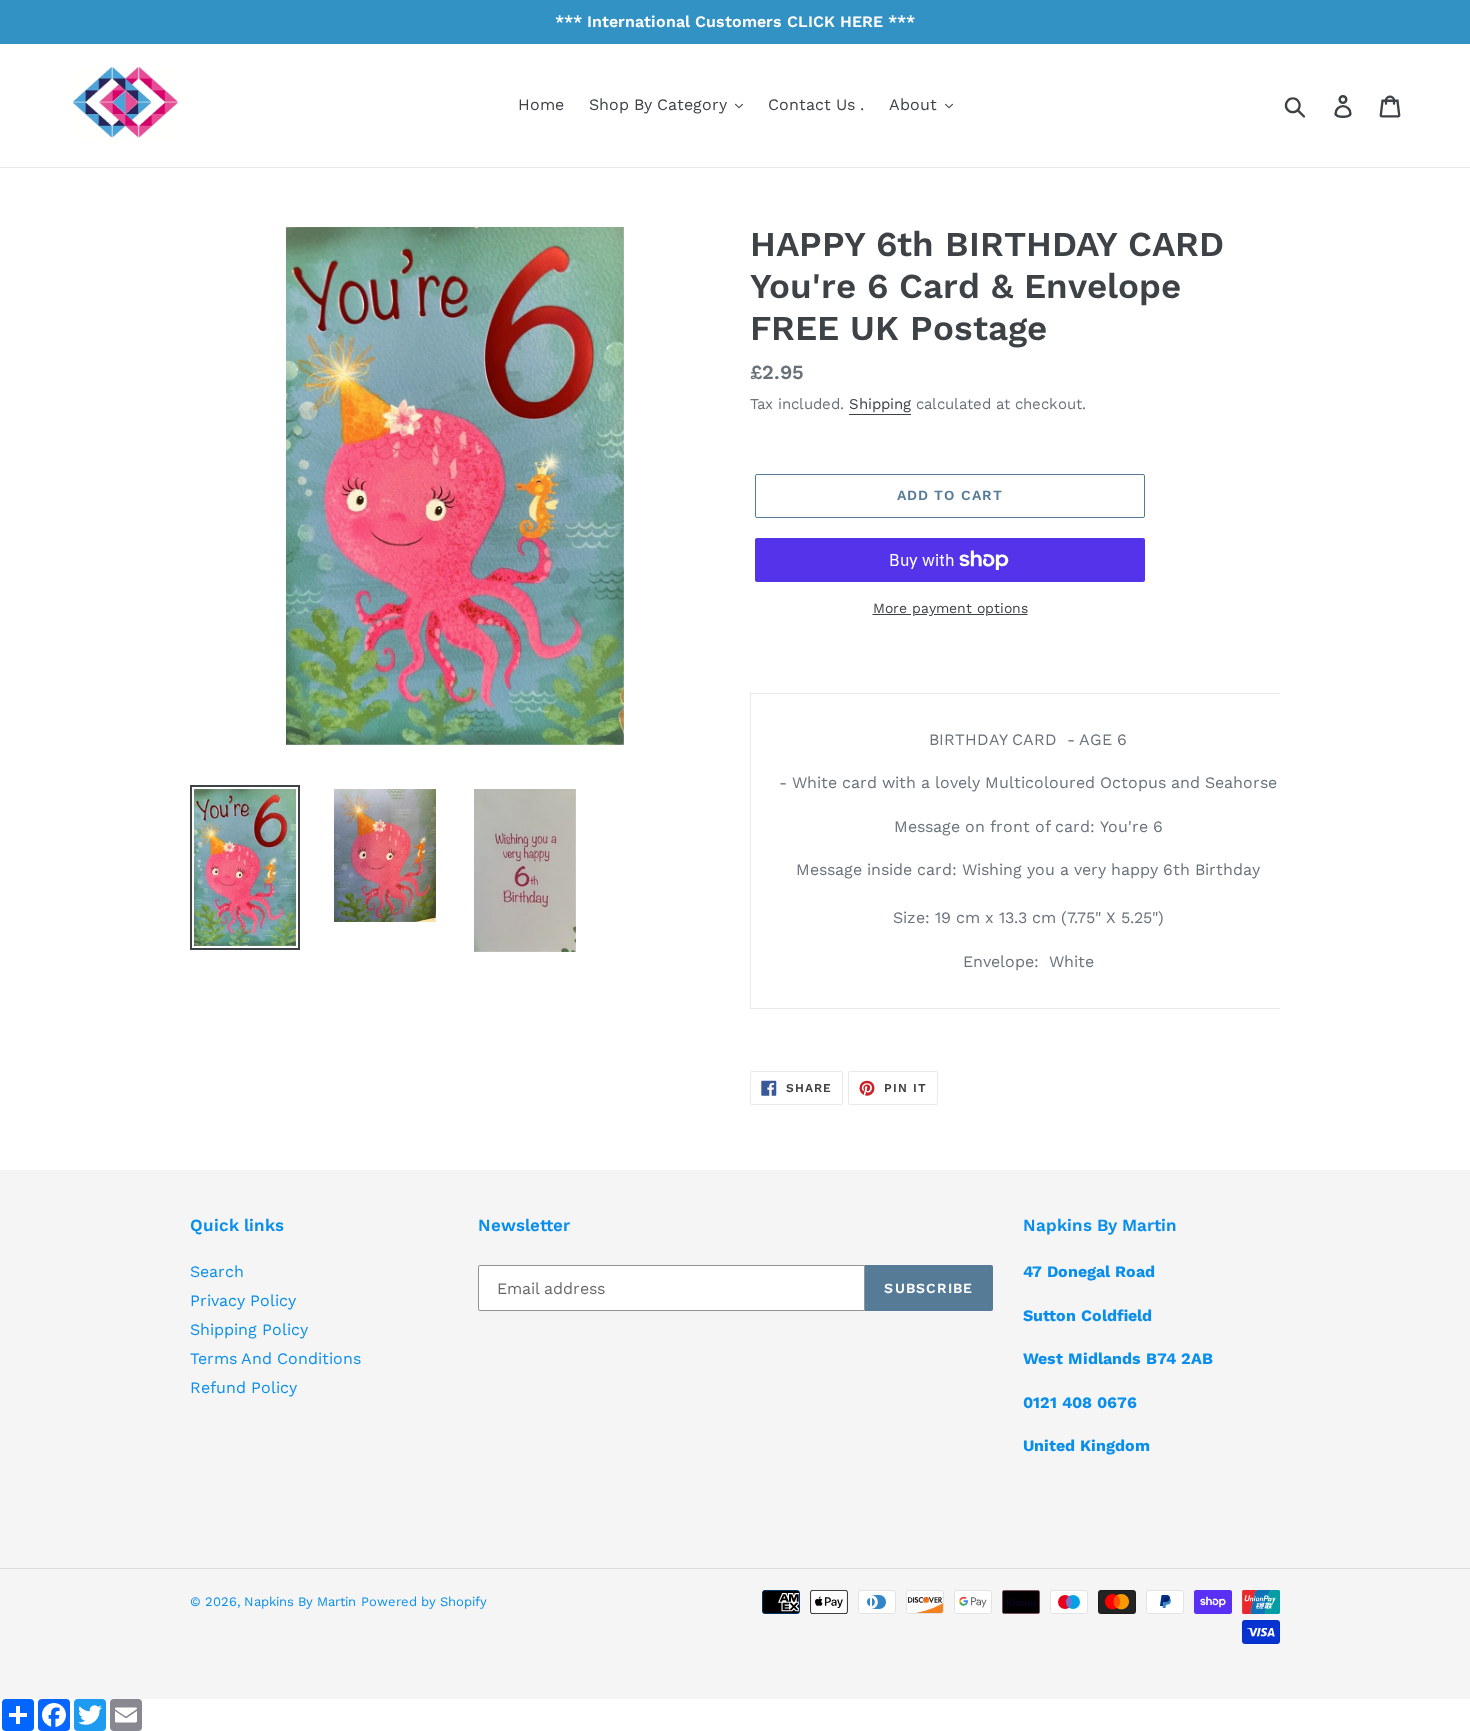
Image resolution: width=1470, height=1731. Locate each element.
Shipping (880, 404)
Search (217, 1271)
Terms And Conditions (275, 1358)
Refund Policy (243, 1387)
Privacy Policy (243, 1300)
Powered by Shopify (424, 1601)
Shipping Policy (249, 1329)
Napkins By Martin (300, 1601)
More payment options (950, 608)
